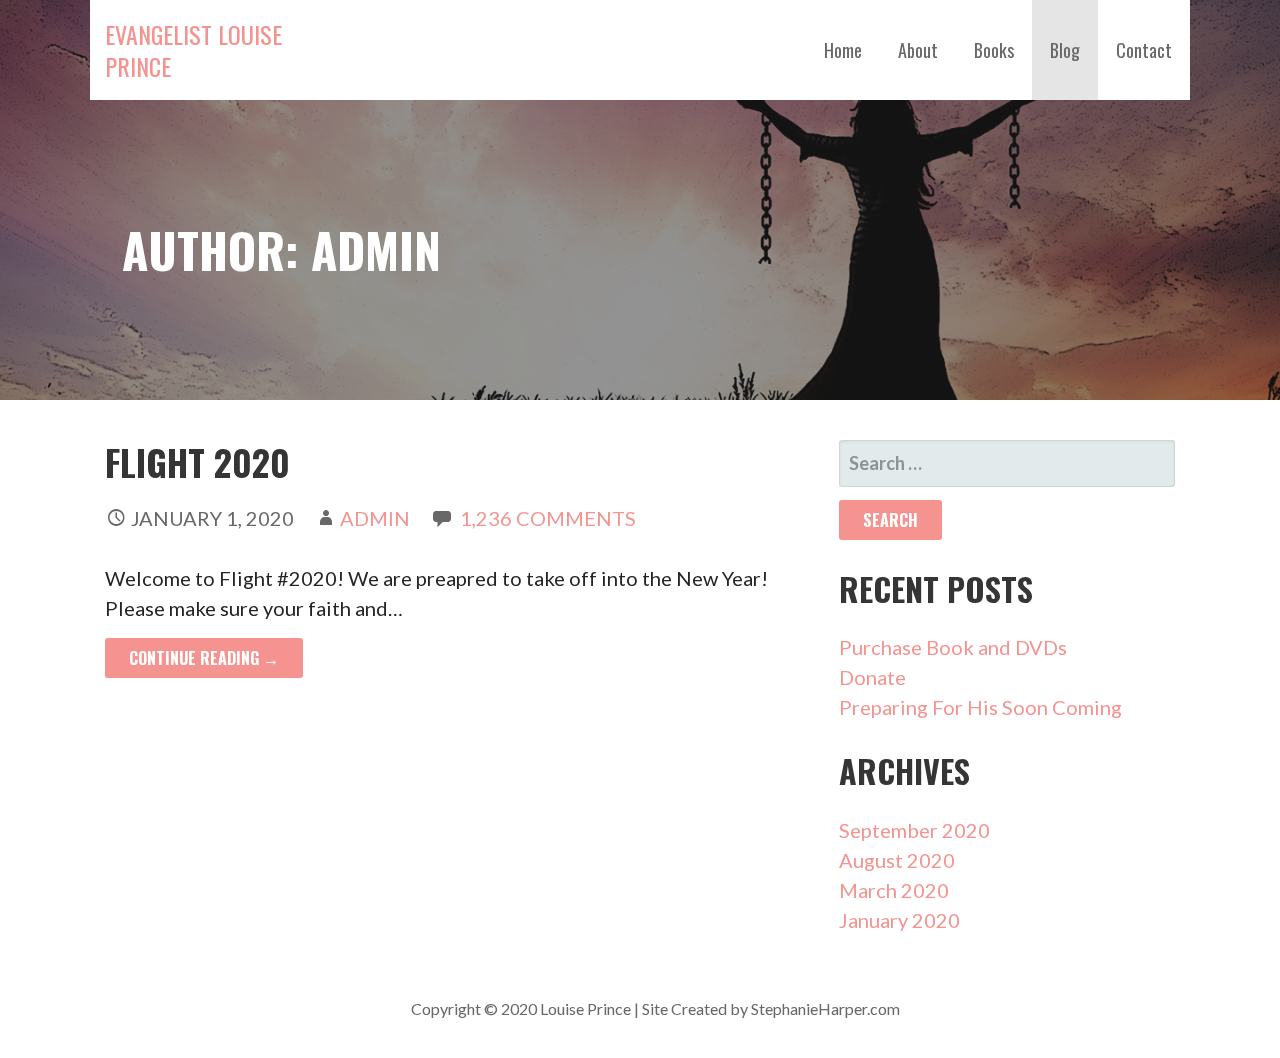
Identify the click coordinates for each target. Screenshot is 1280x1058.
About (918, 50)
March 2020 (894, 890)
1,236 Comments (548, 518)
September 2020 (914, 830)
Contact (1144, 50)
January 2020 (899, 920)
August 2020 (897, 860)
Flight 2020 (197, 461)
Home (843, 50)
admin (375, 518)
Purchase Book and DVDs (953, 647)
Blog (1065, 50)
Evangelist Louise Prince (193, 50)
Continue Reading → (204, 658)
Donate (872, 677)
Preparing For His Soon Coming (980, 707)
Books (994, 50)
